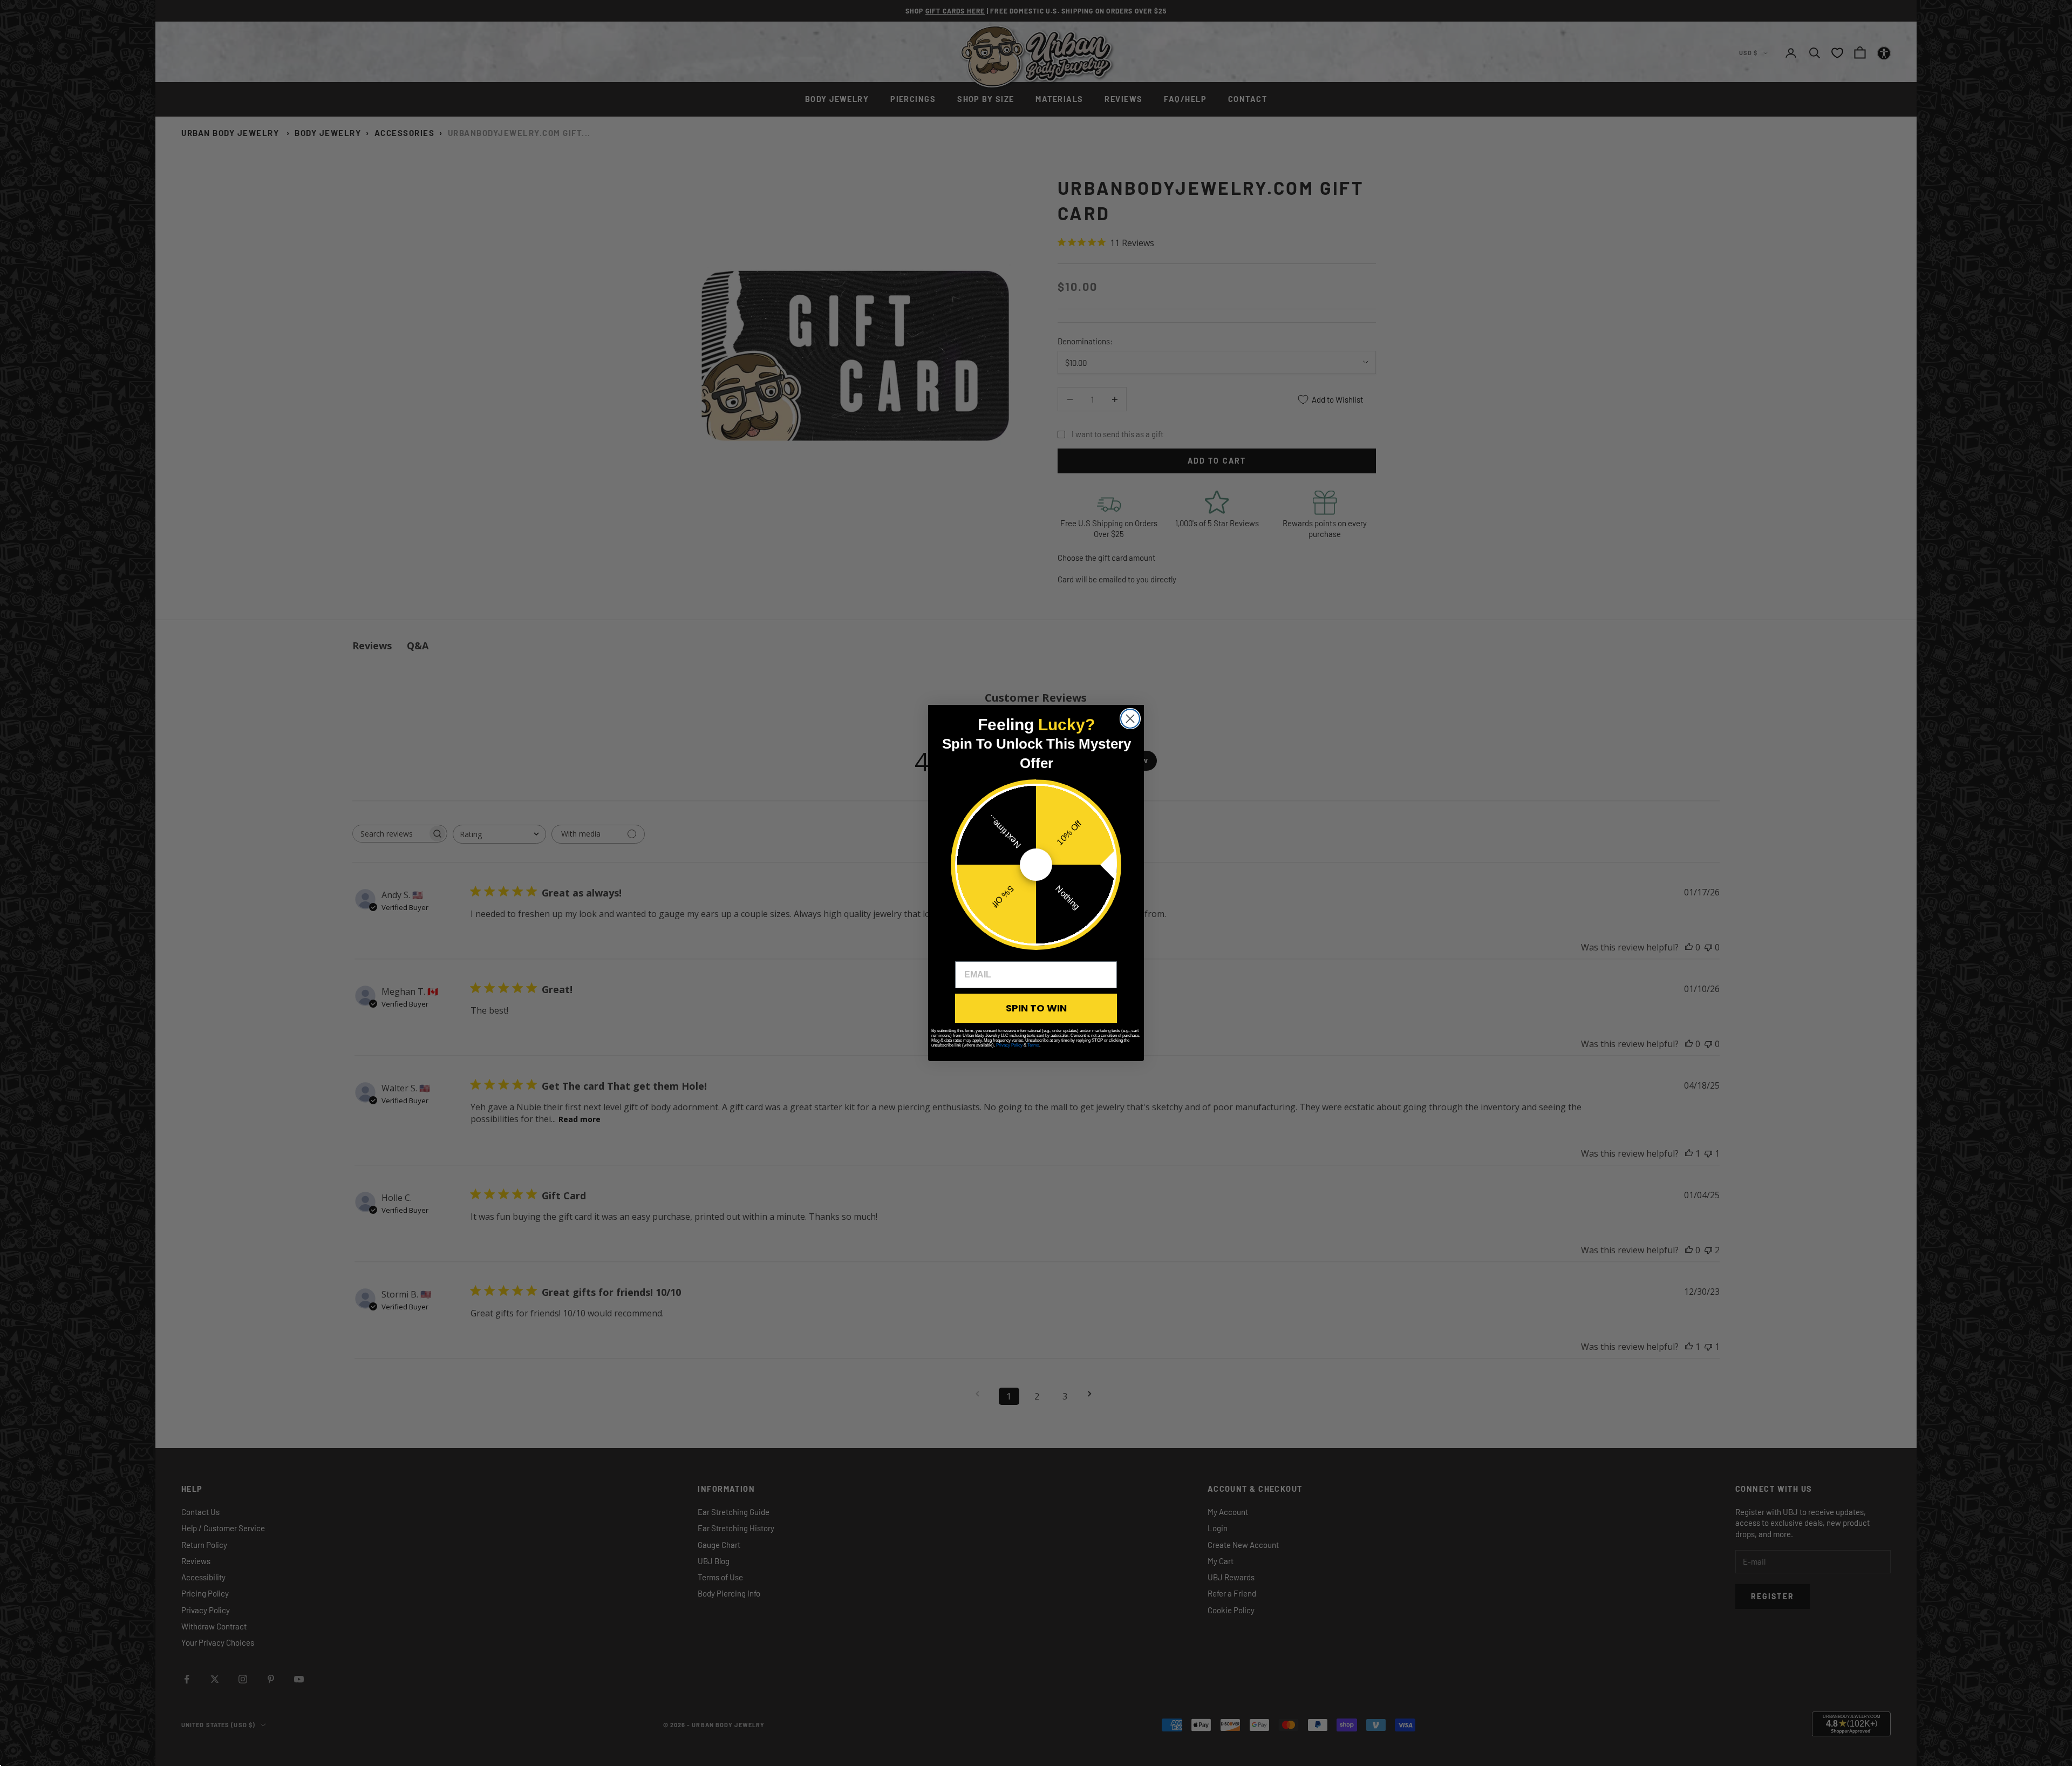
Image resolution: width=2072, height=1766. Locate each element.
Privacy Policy (1009, 1045)
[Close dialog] (1130, 719)
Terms (1033, 1045)
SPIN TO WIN (1036, 1008)
